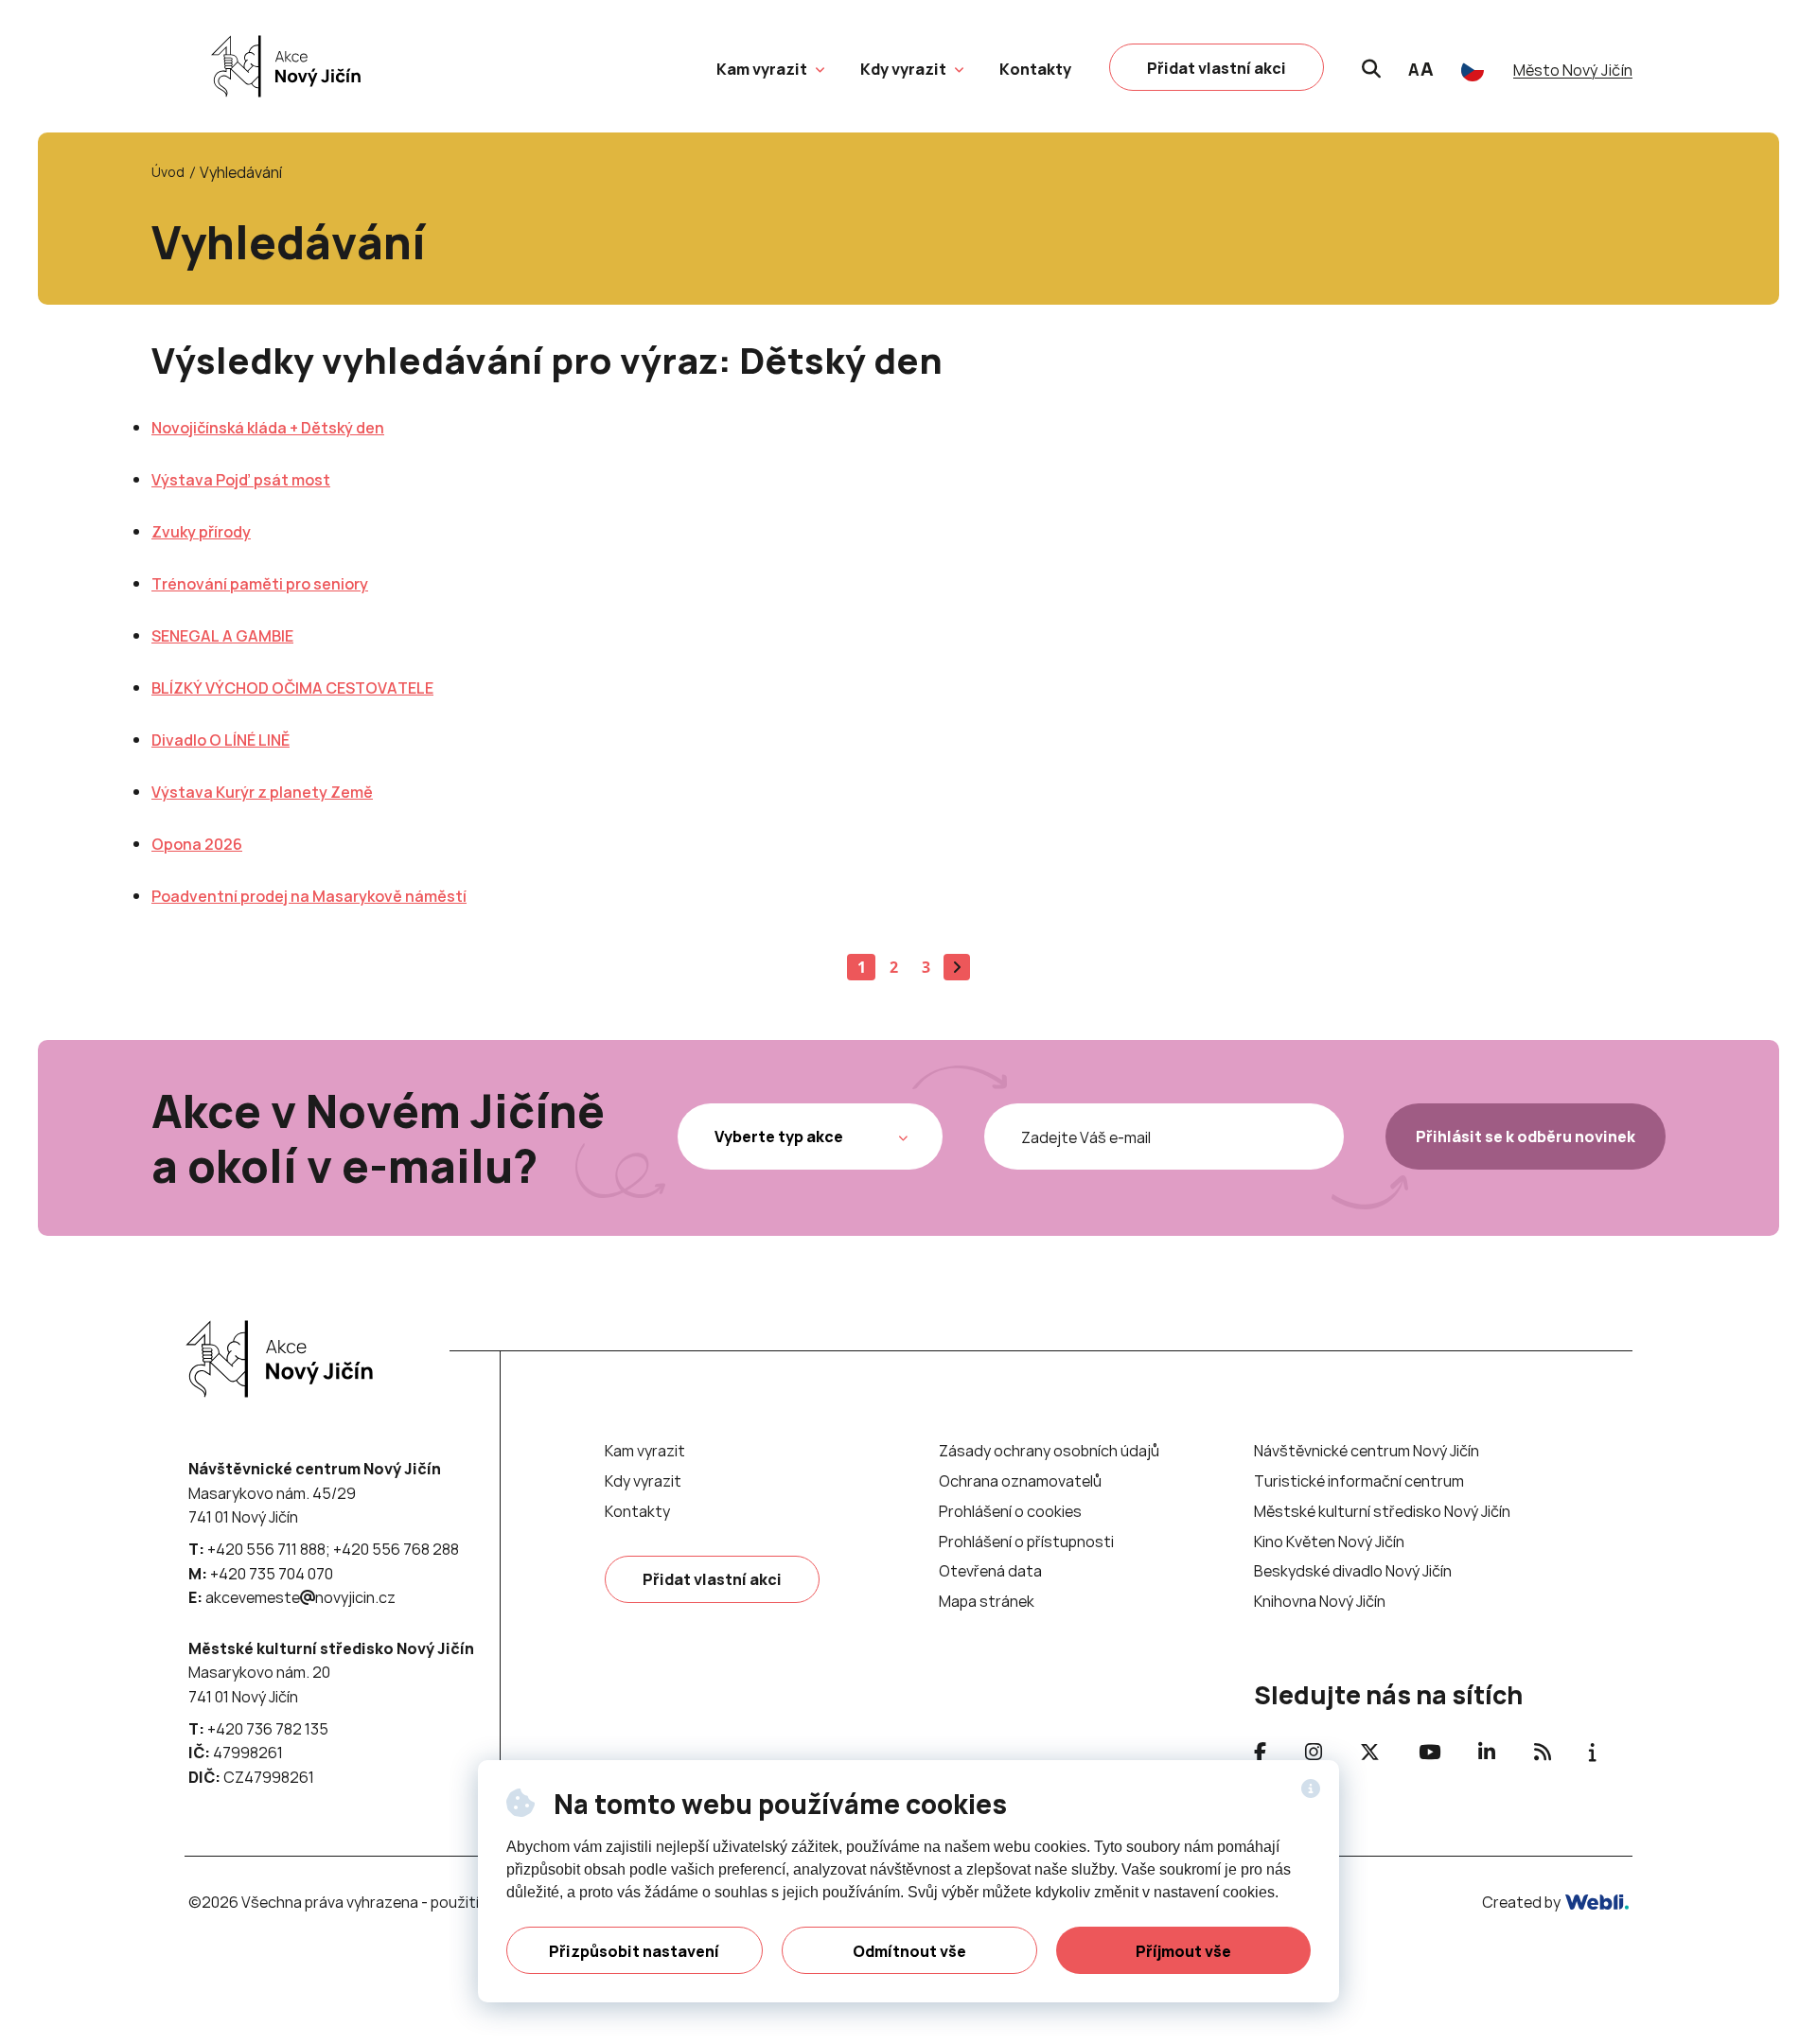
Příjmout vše (1183, 1951)
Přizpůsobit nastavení (634, 1951)
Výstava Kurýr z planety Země (262, 792)
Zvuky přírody (201, 532)
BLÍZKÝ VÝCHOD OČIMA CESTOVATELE (292, 688)
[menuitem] (762, 69)
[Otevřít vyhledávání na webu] (1371, 66)
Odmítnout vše (909, 1951)
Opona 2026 (197, 844)
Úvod (168, 172)
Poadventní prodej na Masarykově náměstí (309, 896)
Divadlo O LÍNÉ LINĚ (221, 740)
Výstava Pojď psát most (241, 480)
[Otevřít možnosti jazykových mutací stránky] (1473, 70)
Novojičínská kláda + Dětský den (268, 428)
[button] (818, 67)
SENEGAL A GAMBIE (222, 636)
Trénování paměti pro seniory (260, 584)
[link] (281, 66)
